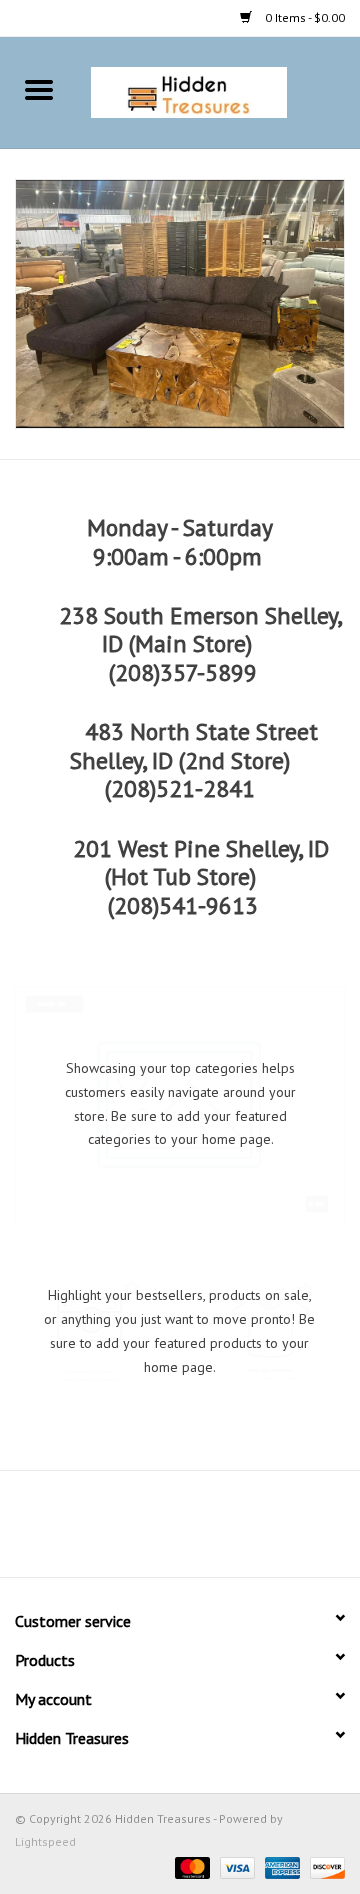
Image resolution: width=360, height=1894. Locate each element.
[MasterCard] (190, 1866)
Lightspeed (45, 1841)
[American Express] (280, 1866)
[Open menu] (39, 89)
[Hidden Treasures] (219, 91)
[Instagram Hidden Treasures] (198, 1531)
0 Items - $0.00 (303, 17)
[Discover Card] (324, 1866)
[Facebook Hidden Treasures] (162, 1531)
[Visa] (235, 1866)
